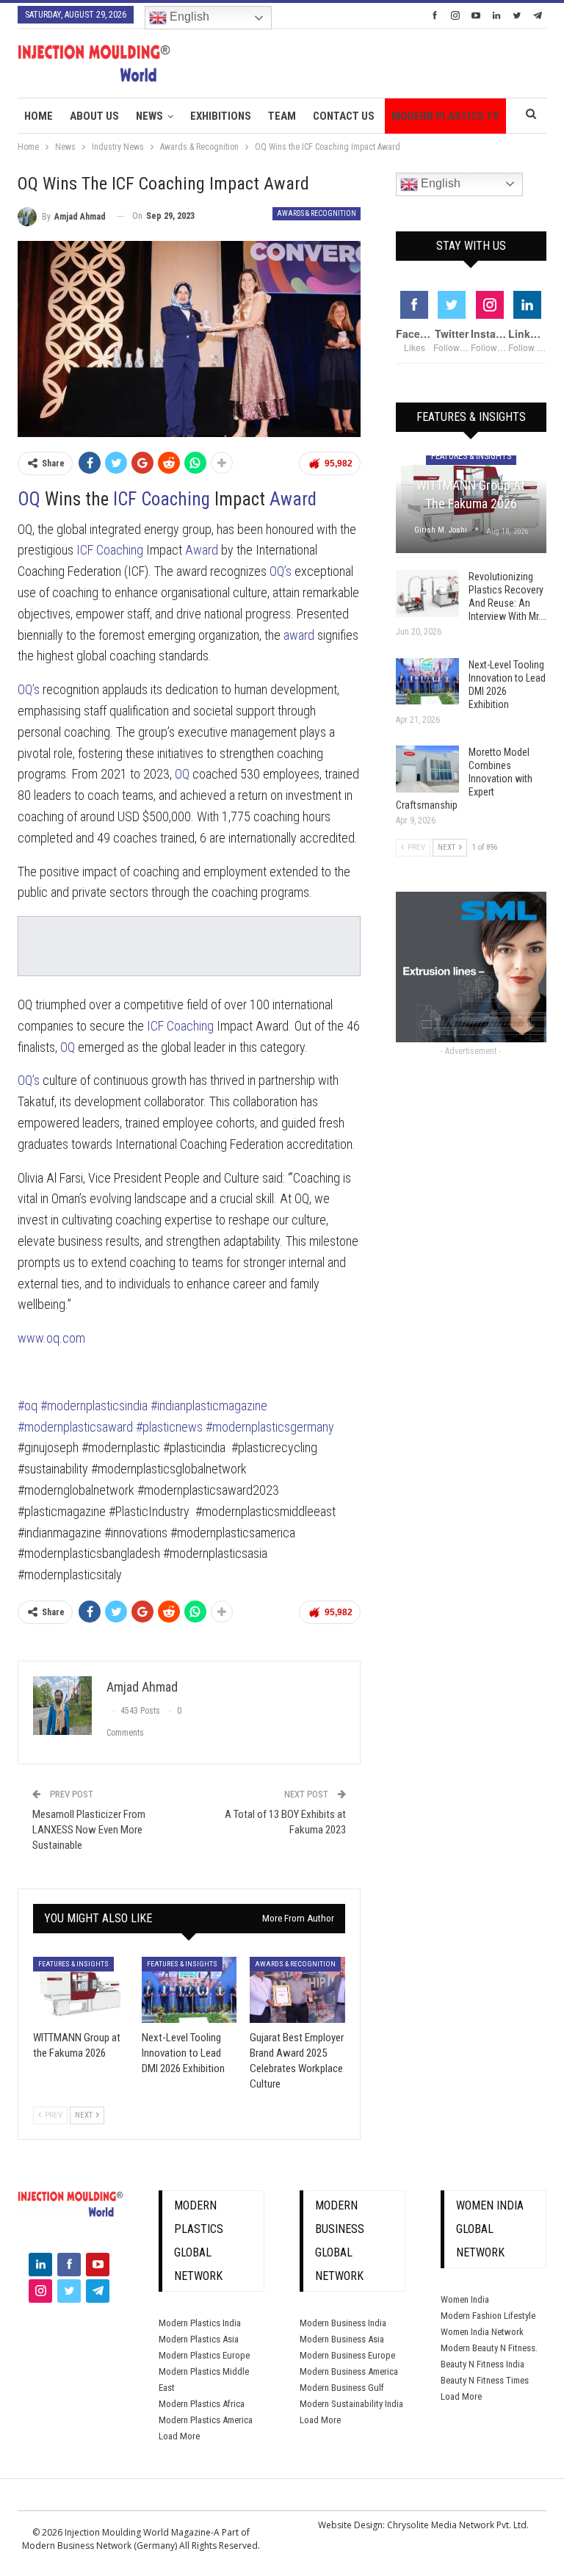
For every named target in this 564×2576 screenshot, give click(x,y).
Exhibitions (221, 116)
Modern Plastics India (200, 2323)
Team (282, 116)
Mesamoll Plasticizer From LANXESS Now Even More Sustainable (89, 1830)
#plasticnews (169, 1427)
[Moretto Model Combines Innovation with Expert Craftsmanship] (427, 769)
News (149, 116)
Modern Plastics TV (445, 116)
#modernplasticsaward (75, 1427)
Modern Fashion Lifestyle (488, 2316)
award (299, 635)
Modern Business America (349, 2371)
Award (293, 499)
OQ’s (281, 571)
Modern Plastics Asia (199, 2339)
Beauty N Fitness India (482, 2364)
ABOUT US (94, 116)
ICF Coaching (162, 499)
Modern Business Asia (342, 2339)
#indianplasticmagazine (209, 1406)
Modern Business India (343, 2323)
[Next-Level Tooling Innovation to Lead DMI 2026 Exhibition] (189, 1990)
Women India (465, 2299)
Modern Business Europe (347, 2355)
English (188, 17)
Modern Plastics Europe (204, 2355)
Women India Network (482, 2332)
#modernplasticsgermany (270, 1427)
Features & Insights (73, 1964)
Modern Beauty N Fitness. (489, 2348)
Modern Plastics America (206, 2420)
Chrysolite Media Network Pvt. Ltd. (458, 2525)
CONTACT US (344, 116)
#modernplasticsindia (95, 1406)
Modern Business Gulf (342, 2388)
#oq (28, 1406)
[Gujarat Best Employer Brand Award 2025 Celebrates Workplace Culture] (297, 1990)
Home (39, 116)
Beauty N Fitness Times (485, 2380)
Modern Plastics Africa (202, 2404)
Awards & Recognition (317, 213)
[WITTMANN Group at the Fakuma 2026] (81, 1990)
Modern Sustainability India (351, 2404)
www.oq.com (51, 1338)
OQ (29, 499)
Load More (179, 2436)
